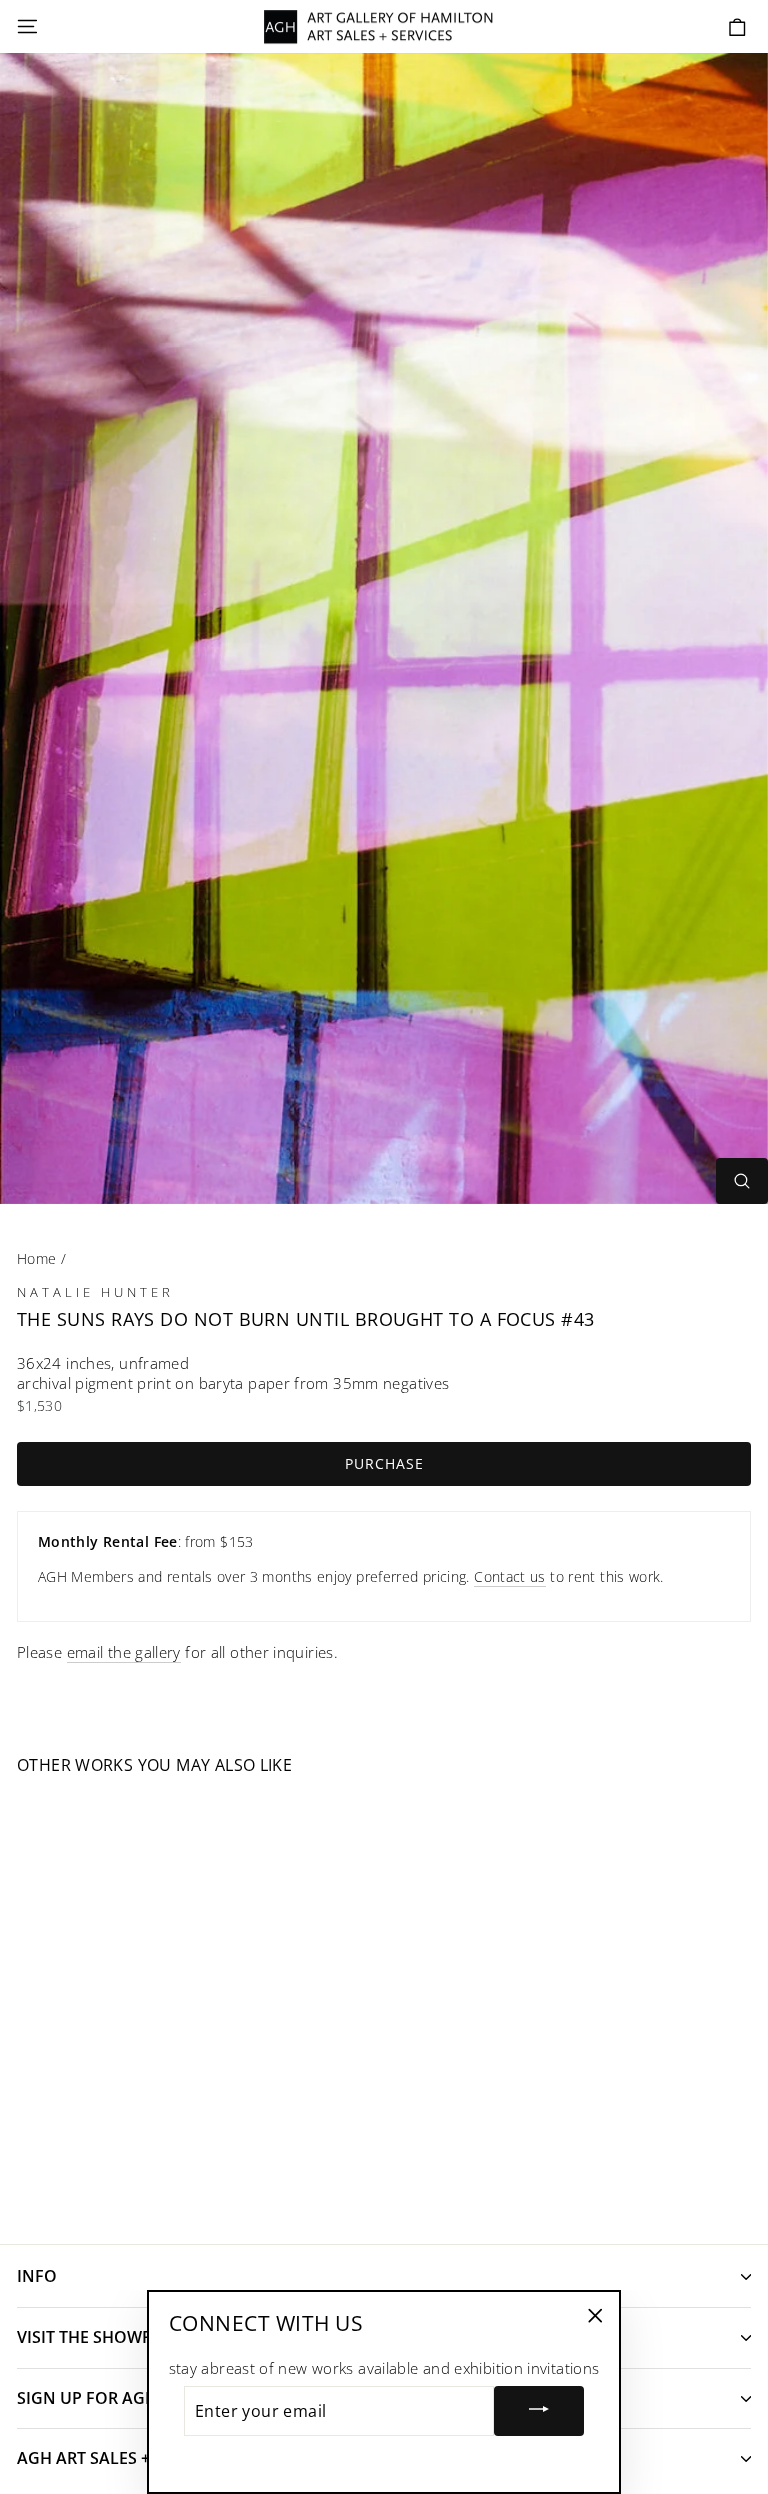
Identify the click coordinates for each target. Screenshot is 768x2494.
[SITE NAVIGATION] (27, 27)
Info (37, 2276)
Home (36, 1258)
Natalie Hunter (95, 1292)
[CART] (737, 27)
